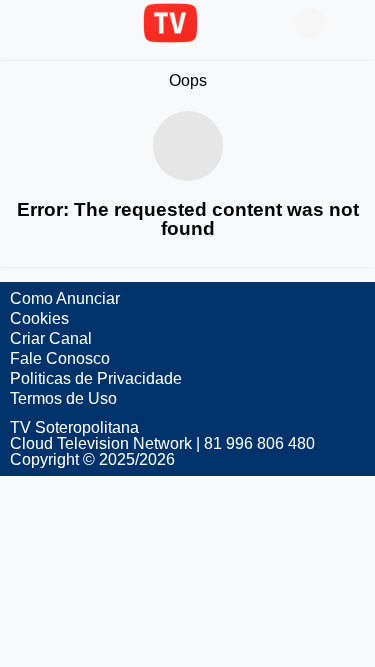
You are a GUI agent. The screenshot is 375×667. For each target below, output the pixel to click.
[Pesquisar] (350, 23)
